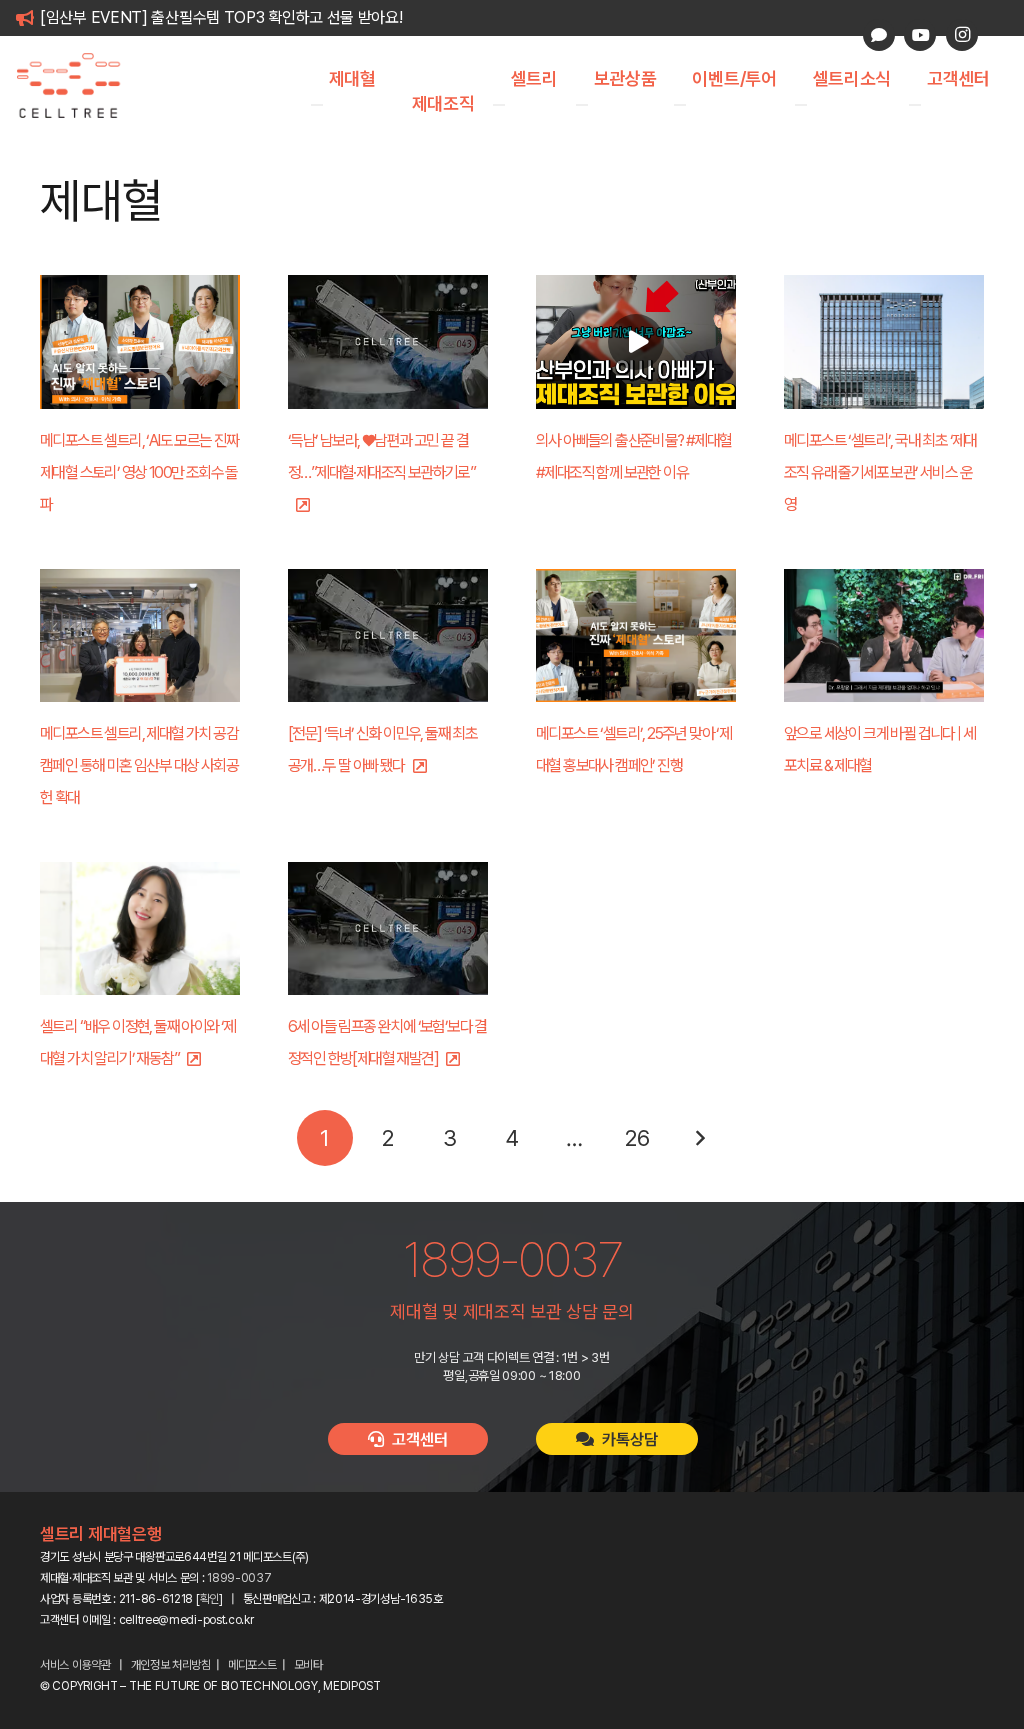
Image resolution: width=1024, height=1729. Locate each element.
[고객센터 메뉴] (915, 105)
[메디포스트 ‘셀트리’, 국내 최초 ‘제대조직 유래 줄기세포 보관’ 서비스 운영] (884, 341)
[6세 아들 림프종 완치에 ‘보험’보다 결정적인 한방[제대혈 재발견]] (388, 928)
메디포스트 (252, 1665)
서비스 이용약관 (75, 1665)
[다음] (699, 1138)
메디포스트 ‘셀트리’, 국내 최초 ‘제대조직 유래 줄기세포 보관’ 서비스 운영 (880, 472)
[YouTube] (920, 35)
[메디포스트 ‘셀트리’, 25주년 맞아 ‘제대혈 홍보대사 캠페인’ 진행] (636, 635)
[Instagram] (962, 35)
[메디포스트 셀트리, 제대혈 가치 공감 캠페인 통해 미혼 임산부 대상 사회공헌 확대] (140, 635)
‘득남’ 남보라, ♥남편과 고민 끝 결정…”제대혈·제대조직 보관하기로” (381, 456)
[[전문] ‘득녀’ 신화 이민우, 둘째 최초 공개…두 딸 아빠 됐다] (388, 635)
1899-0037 (239, 1578)
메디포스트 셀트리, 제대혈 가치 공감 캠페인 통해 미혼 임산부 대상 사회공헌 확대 (139, 765)
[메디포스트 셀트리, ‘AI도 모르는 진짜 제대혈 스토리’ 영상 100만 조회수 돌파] (140, 341)
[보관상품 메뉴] (582, 105)
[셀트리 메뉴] (499, 105)
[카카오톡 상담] (879, 35)
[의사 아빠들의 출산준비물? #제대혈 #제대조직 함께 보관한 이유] (636, 341)
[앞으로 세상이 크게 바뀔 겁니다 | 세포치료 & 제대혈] (884, 635)
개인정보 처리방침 (171, 1665)
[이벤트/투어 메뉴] (680, 105)
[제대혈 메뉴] (317, 105)
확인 (209, 1599)
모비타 (308, 1665)
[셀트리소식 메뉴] (801, 105)
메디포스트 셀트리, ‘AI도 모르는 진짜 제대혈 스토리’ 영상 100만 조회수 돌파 (139, 472)
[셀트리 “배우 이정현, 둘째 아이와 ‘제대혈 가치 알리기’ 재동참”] (140, 928)
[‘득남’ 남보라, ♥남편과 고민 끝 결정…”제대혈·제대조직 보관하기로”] (388, 341)
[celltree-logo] (79, 86)
